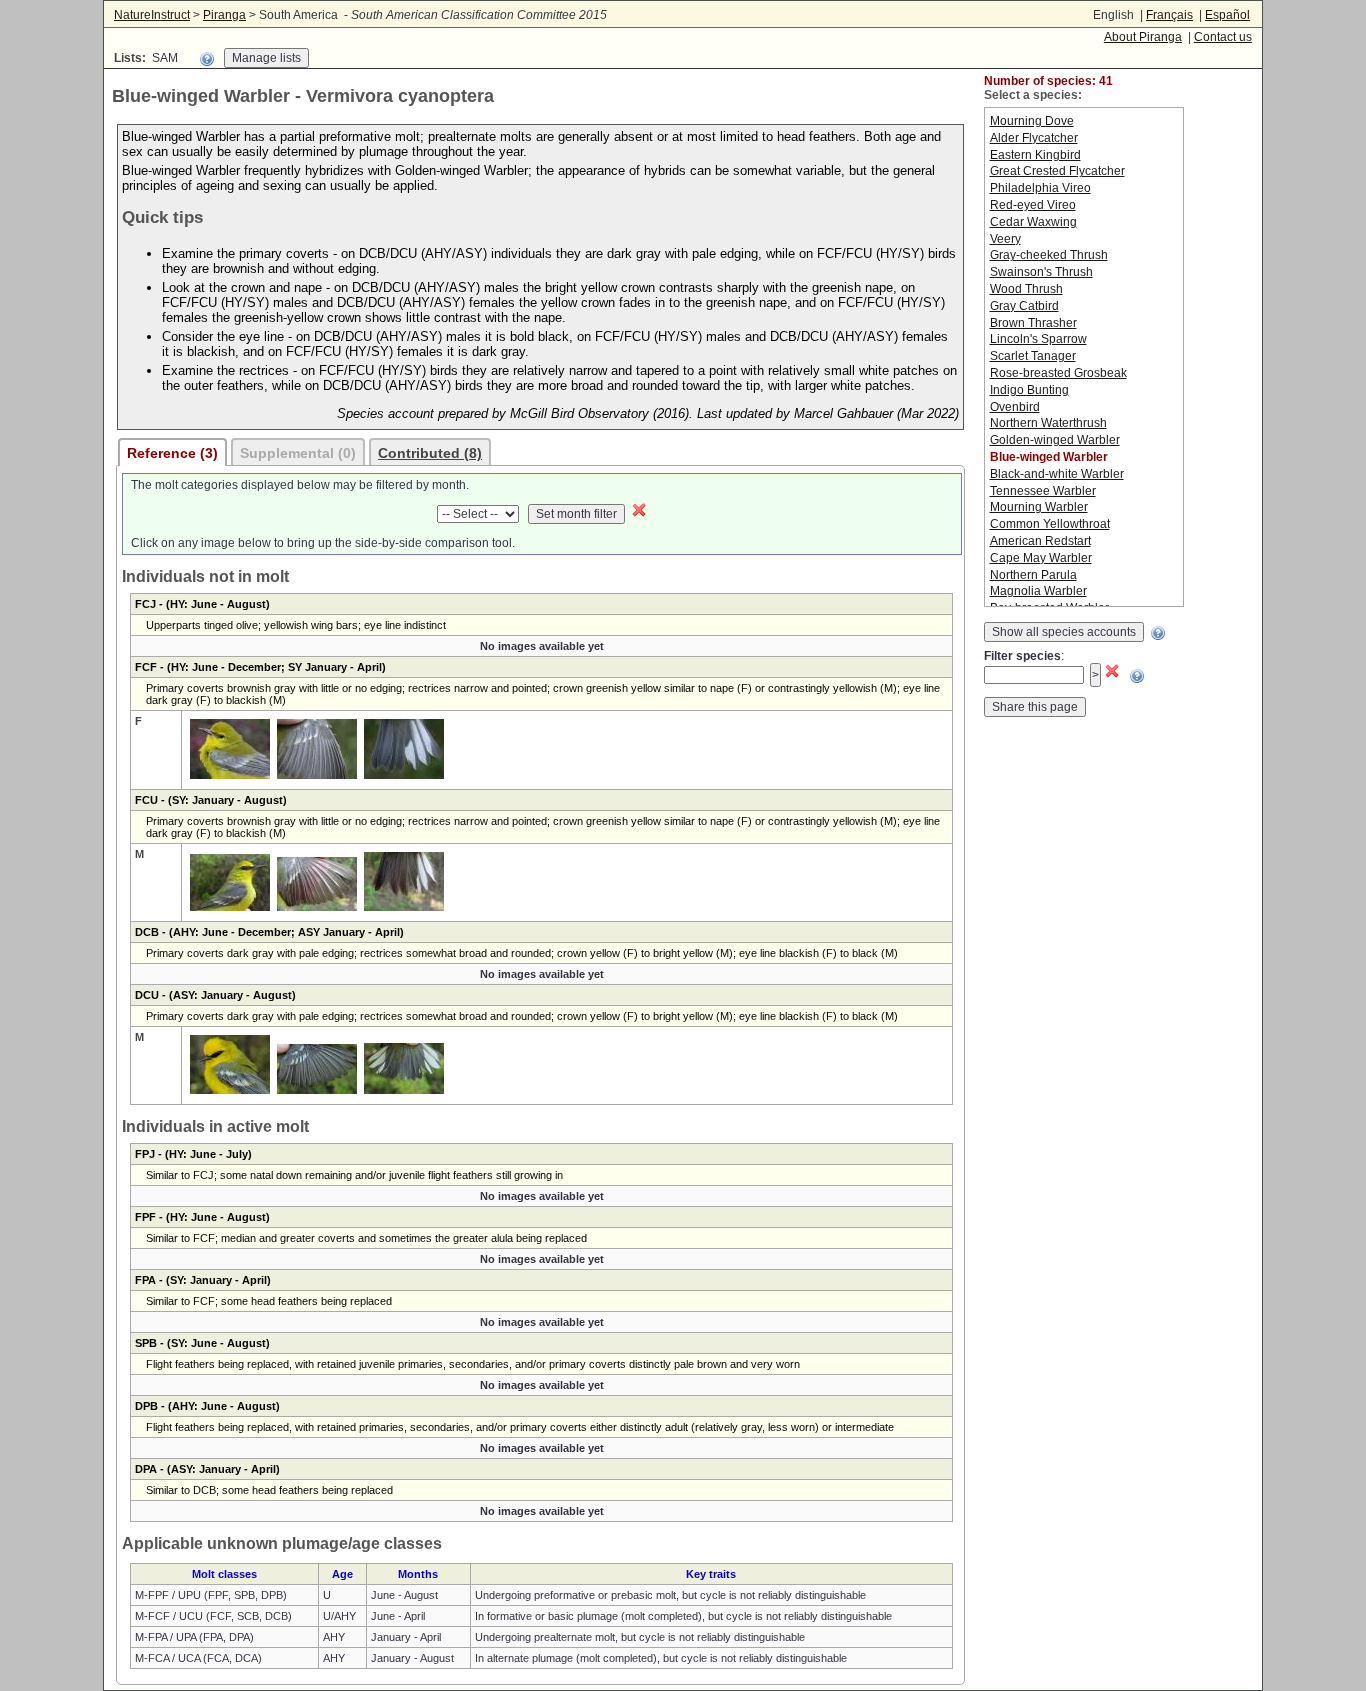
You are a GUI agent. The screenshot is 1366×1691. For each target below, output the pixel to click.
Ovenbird (1015, 407)
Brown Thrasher (1033, 323)
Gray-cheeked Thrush (1049, 255)
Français (1169, 15)
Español (1227, 15)
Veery (1005, 239)
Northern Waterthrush (1048, 423)
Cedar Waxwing (1033, 222)
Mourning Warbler (1039, 507)
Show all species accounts (1064, 632)
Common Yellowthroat (1050, 524)
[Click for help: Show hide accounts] (1158, 633)
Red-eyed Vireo (1033, 205)
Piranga (224, 15)
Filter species (1022, 656)
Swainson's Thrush (1041, 272)
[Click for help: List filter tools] (207, 59)
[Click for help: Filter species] (1137, 676)
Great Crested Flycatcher (1057, 171)
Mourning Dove (1032, 121)
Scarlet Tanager (1033, 356)
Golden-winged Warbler (1055, 440)
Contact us (1223, 37)
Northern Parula (1033, 575)
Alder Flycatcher (1034, 138)
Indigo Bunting (1029, 390)
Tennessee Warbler (1043, 491)
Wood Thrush (1026, 289)
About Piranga (1143, 37)
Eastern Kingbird (1035, 155)
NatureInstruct (152, 15)
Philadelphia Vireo (1040, 188)
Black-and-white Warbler (1057, 474)
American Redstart (1040, 541)
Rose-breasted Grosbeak (1058, 373)
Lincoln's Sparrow (1038, 339)
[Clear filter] (639, 514)
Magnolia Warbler (1038, 591)
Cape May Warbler (1041, 558)
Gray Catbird (1024, 306)
